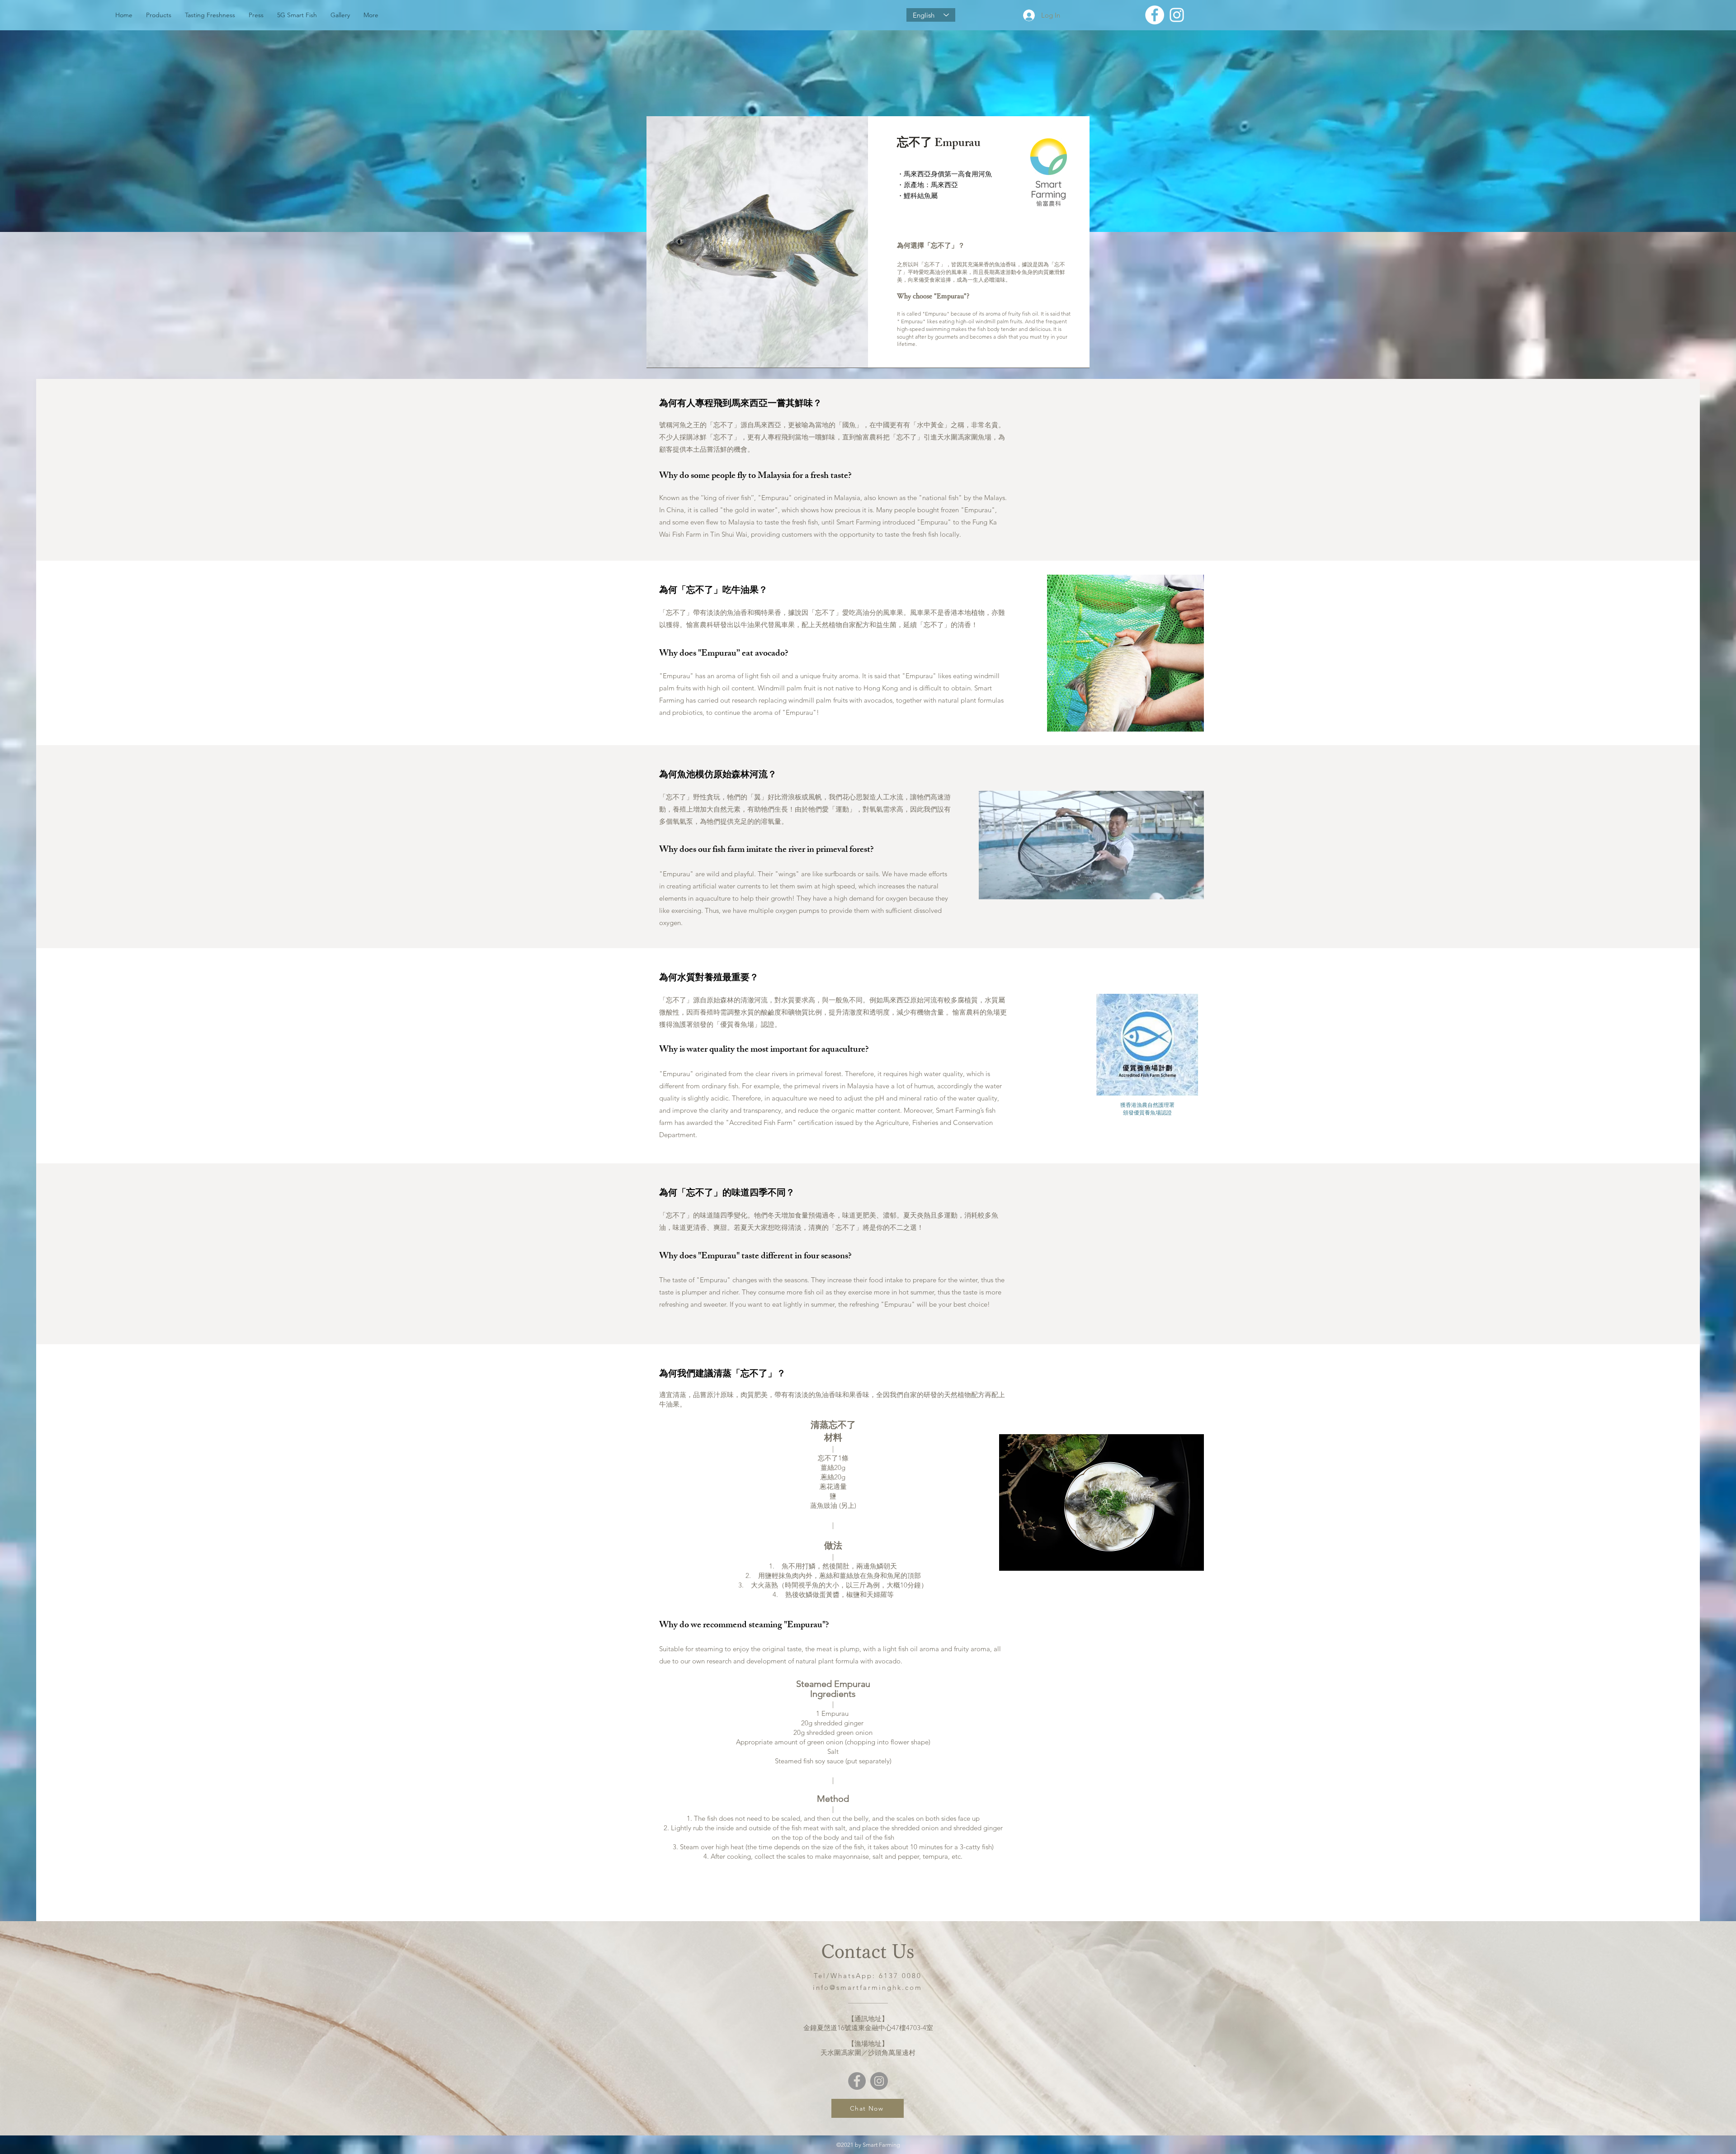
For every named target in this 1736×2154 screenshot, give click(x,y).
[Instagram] (879, 2081)
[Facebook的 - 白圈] (1155, 15)
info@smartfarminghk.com (868, 1987)
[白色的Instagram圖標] (1177, 15)
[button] (1192, 889)
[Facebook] (857, 2081)
